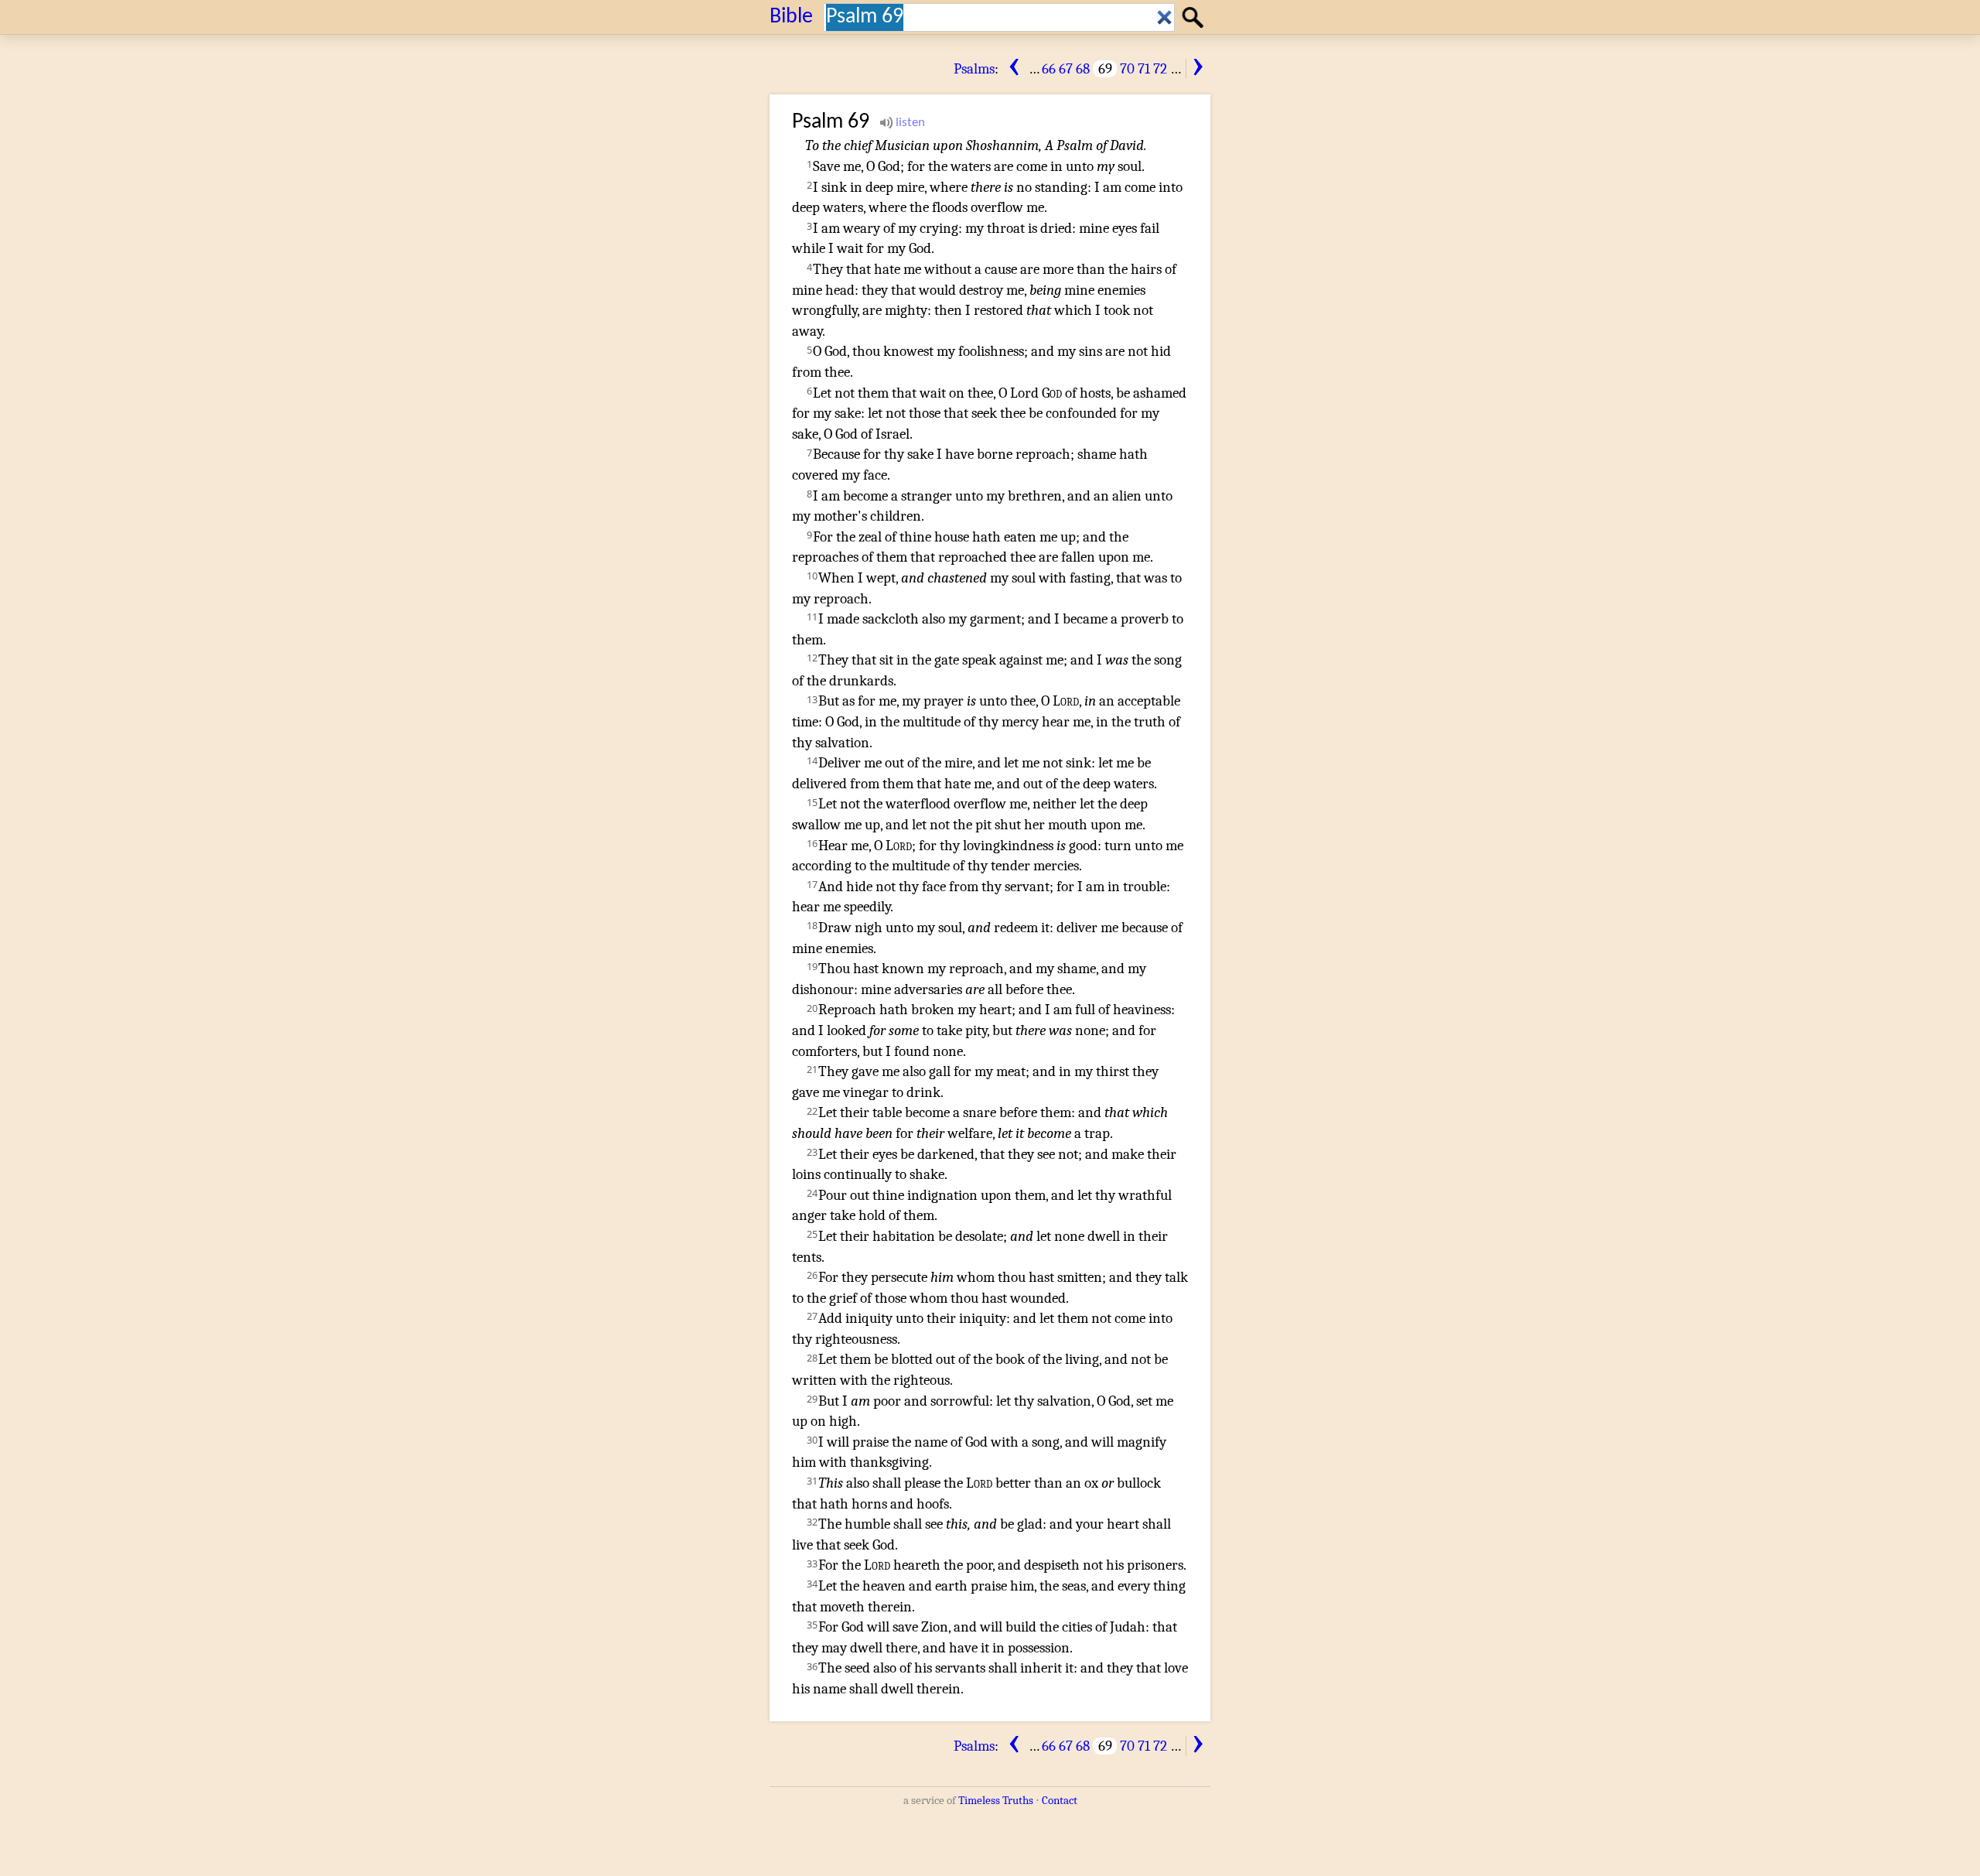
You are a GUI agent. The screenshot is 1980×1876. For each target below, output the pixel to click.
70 (1127, 69)
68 (1083, 69)
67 (1066, 69)
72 (1160, 69)
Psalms (974, 69)
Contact (1060, 1800)
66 (1049, 69)
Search (1195, 16)
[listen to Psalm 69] (903, 123)
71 (1144, 69)
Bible (791, 17)
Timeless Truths (996, 1800)
